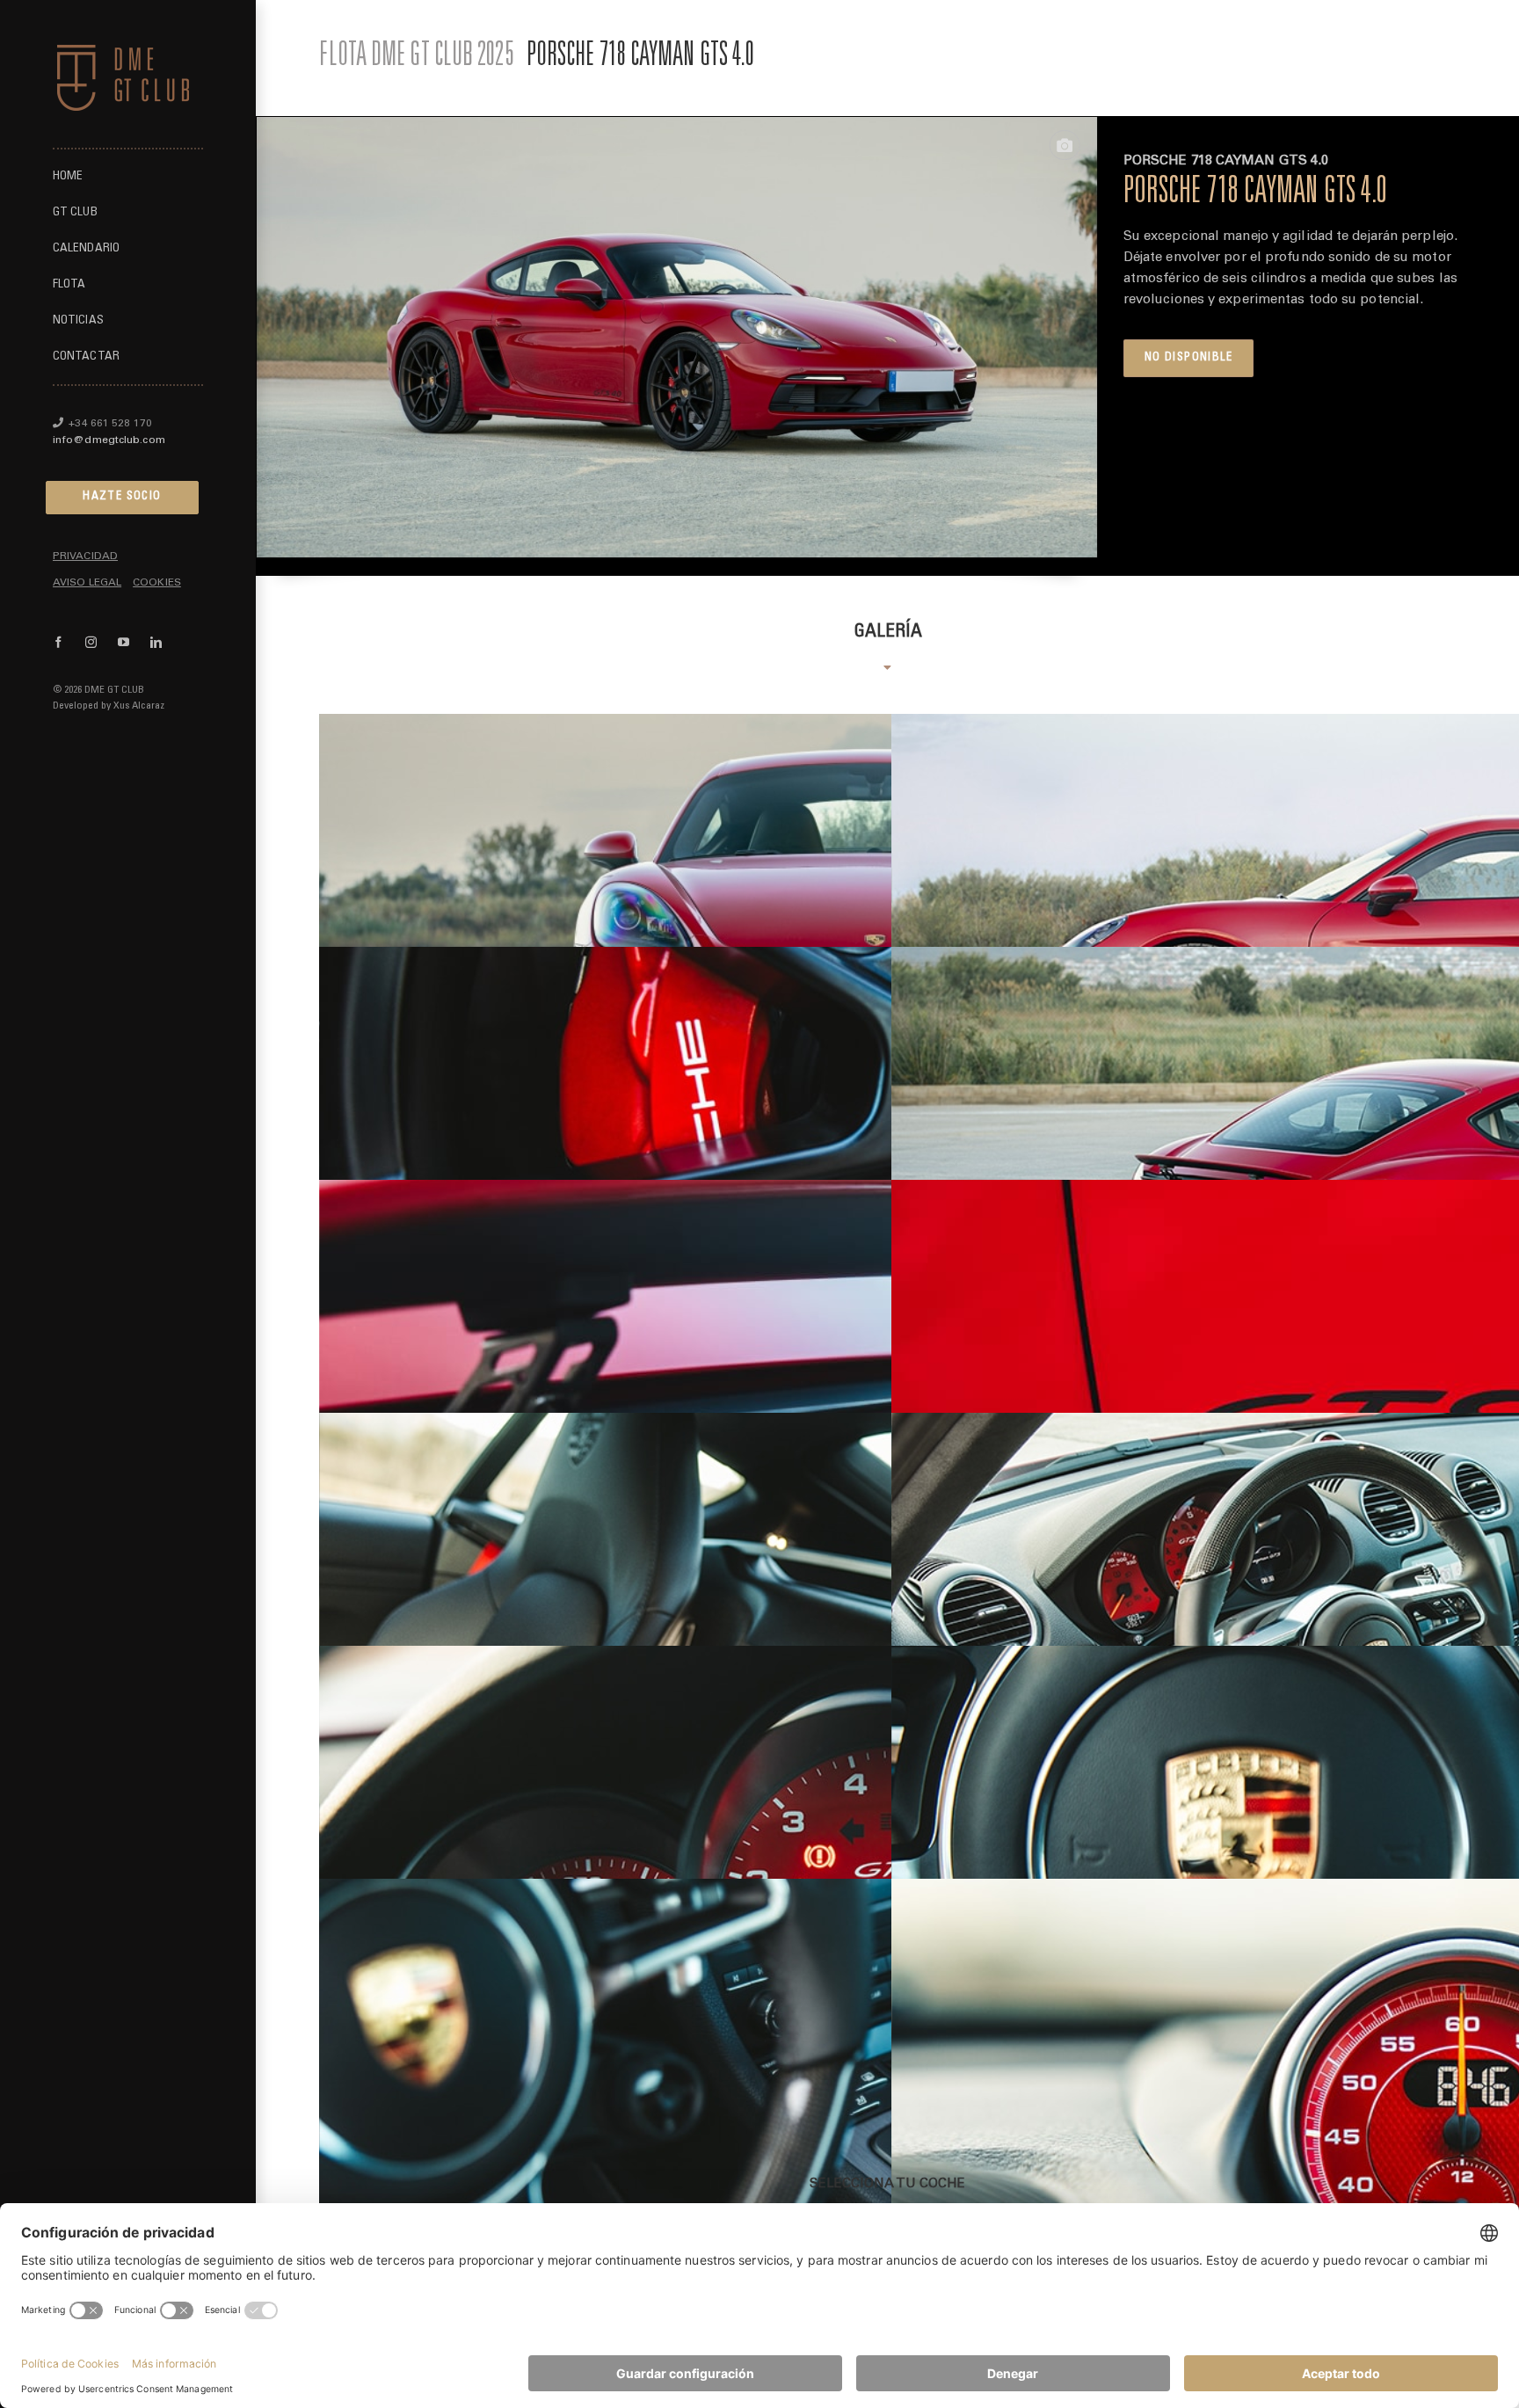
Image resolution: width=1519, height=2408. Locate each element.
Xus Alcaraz (139, 706)
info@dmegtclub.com (109, 440)
